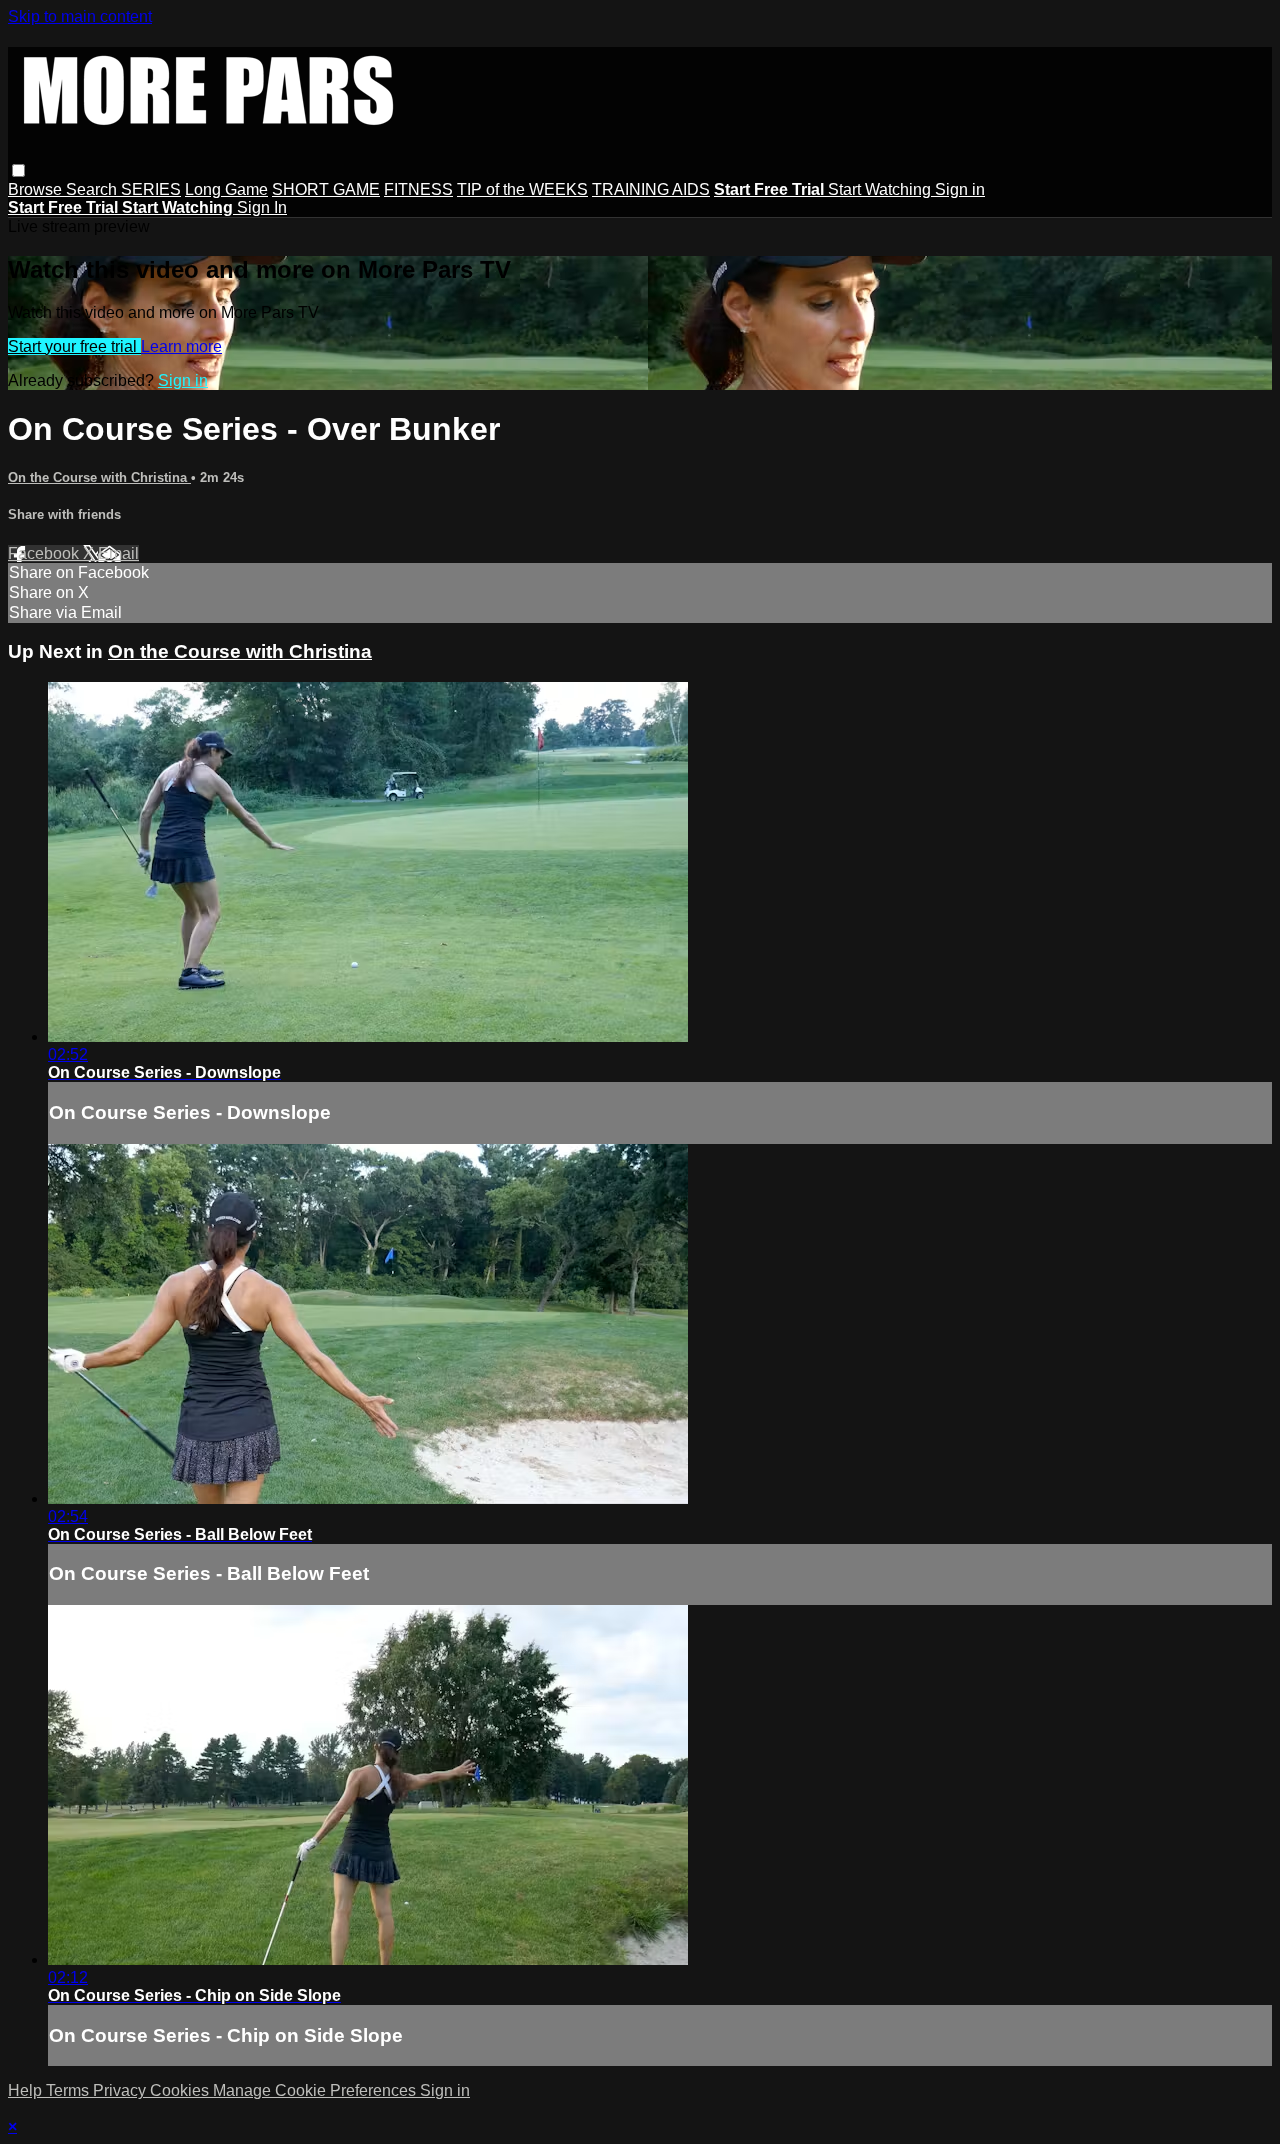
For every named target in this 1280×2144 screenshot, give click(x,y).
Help (27, 2090)
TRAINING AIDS (651, 189)
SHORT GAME (326, 189)
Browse (37, 189)
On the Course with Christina (99, 477)
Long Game (226, 189)
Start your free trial (74, 346)
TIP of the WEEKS (522, 189)
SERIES (151, 189)
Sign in (960, 189)
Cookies (181, 2090)
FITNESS (418, 189)
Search (93, 189)
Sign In (262, 207)
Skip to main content (80, 16)
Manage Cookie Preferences (316, 2090)
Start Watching (881, 189)
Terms (69, 2090)
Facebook (45, 553)
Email (118, 553)
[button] (18, 170)
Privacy (121, 2090)
